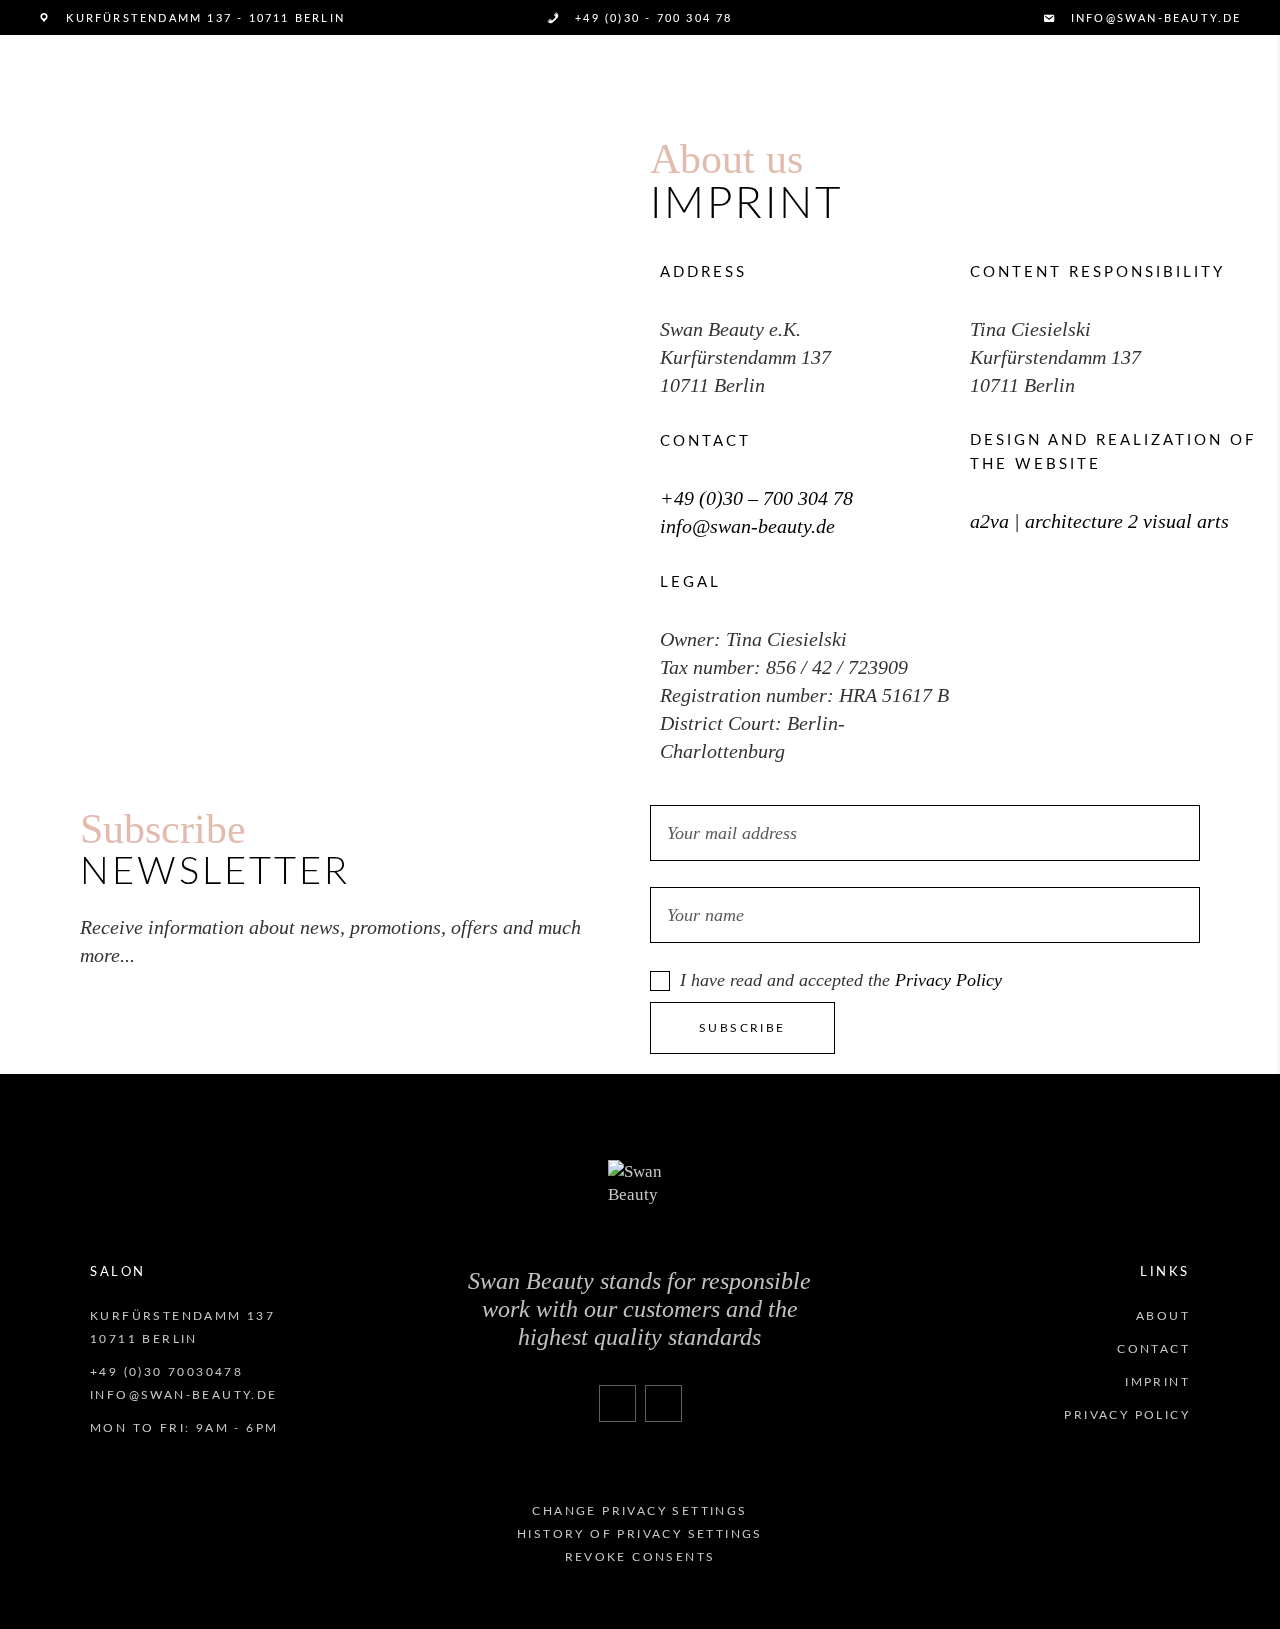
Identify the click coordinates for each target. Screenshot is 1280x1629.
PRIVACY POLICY (1127, 1415)
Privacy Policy (948, 980)
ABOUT (1163, 1316)
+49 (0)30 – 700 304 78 (756, 498)
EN (80, 78)
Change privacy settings (639, 1511)
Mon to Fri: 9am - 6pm (184, 1428)
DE (47, 78)
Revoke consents (640, 1557)
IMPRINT (1157, 1382)
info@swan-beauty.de (747, 526)
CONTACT (1153, 1349)
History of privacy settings (640, 1534)
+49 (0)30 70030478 (166, 1372)
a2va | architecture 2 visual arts (1099, 521)
